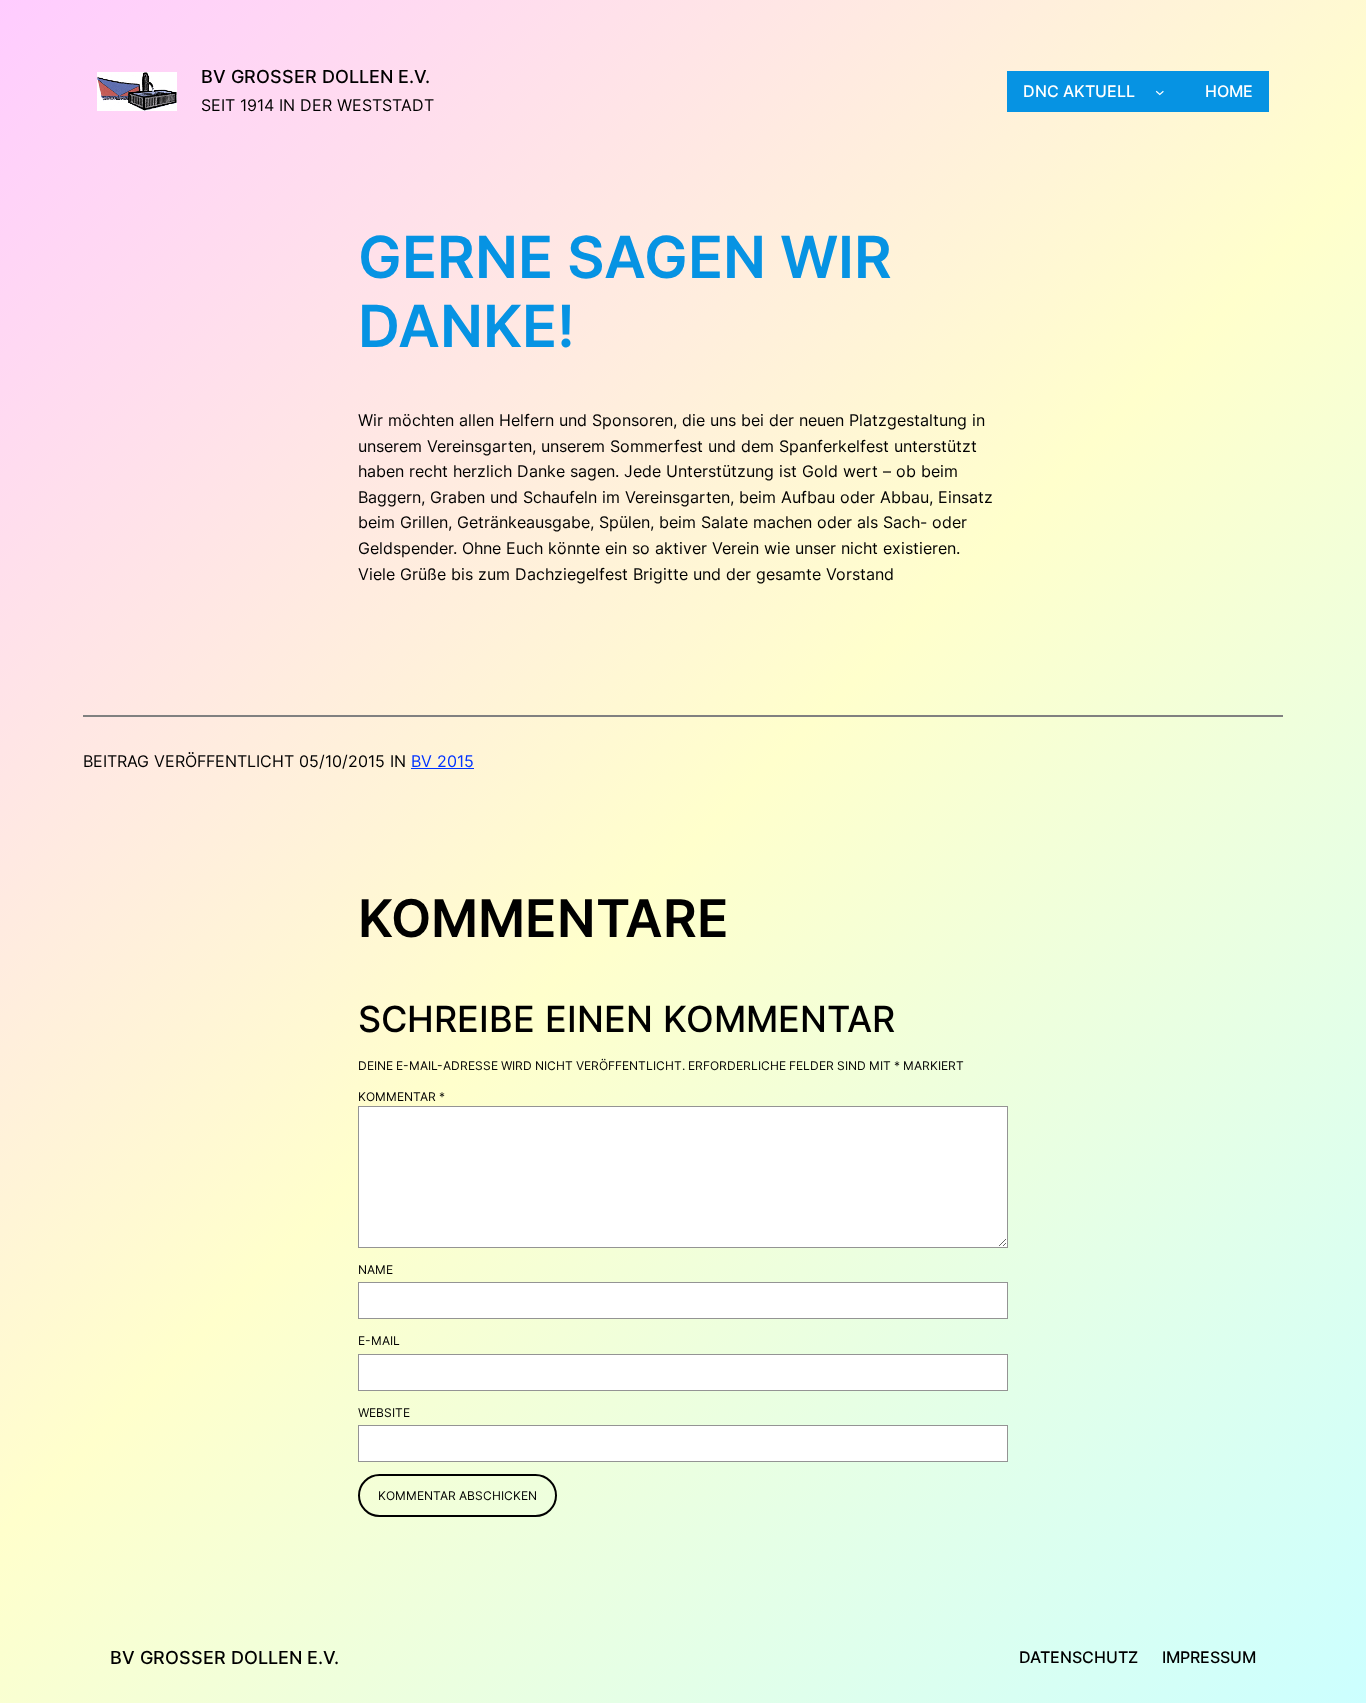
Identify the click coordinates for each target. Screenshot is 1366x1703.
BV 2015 (442, 761)
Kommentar (401, 1096)
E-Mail (379, 1340)
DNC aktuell (1079, 91)
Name (375, 1269)
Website (384, 1412)
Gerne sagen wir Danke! (625, 292)
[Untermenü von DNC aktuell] (1160, 92)
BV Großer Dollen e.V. (315, 76)
